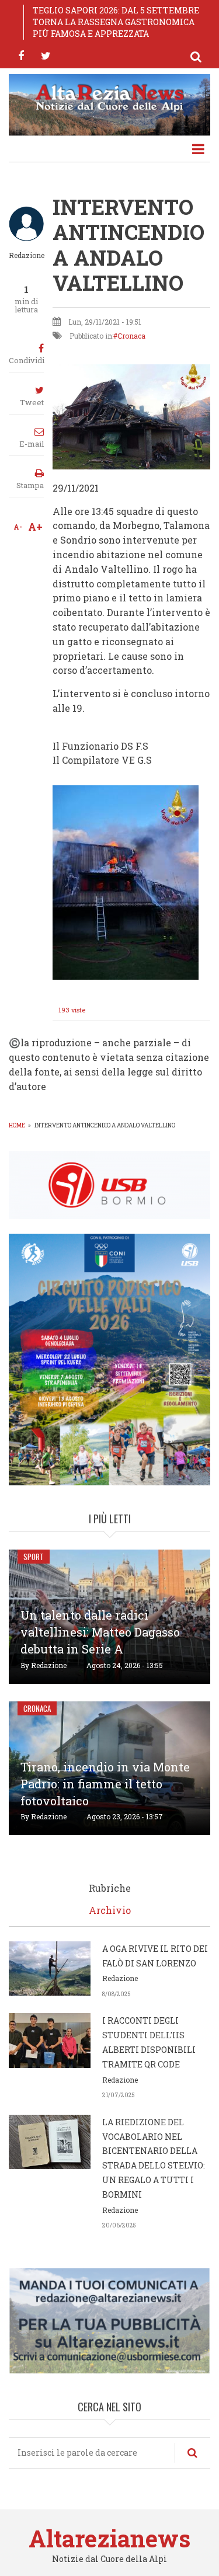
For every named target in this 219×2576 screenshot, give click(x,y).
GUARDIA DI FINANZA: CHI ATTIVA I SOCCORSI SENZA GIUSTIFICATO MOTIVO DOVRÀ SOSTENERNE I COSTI (119, 22)
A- (18, 527)
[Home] (109, 97)
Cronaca (131, 336)
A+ (35, 527)
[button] (126, 881)
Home (17, 1125)
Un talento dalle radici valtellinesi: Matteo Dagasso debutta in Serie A (100, 1632)
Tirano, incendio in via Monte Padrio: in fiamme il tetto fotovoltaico (105, 1784)
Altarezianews (109, 2538)
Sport (34, 1557)
